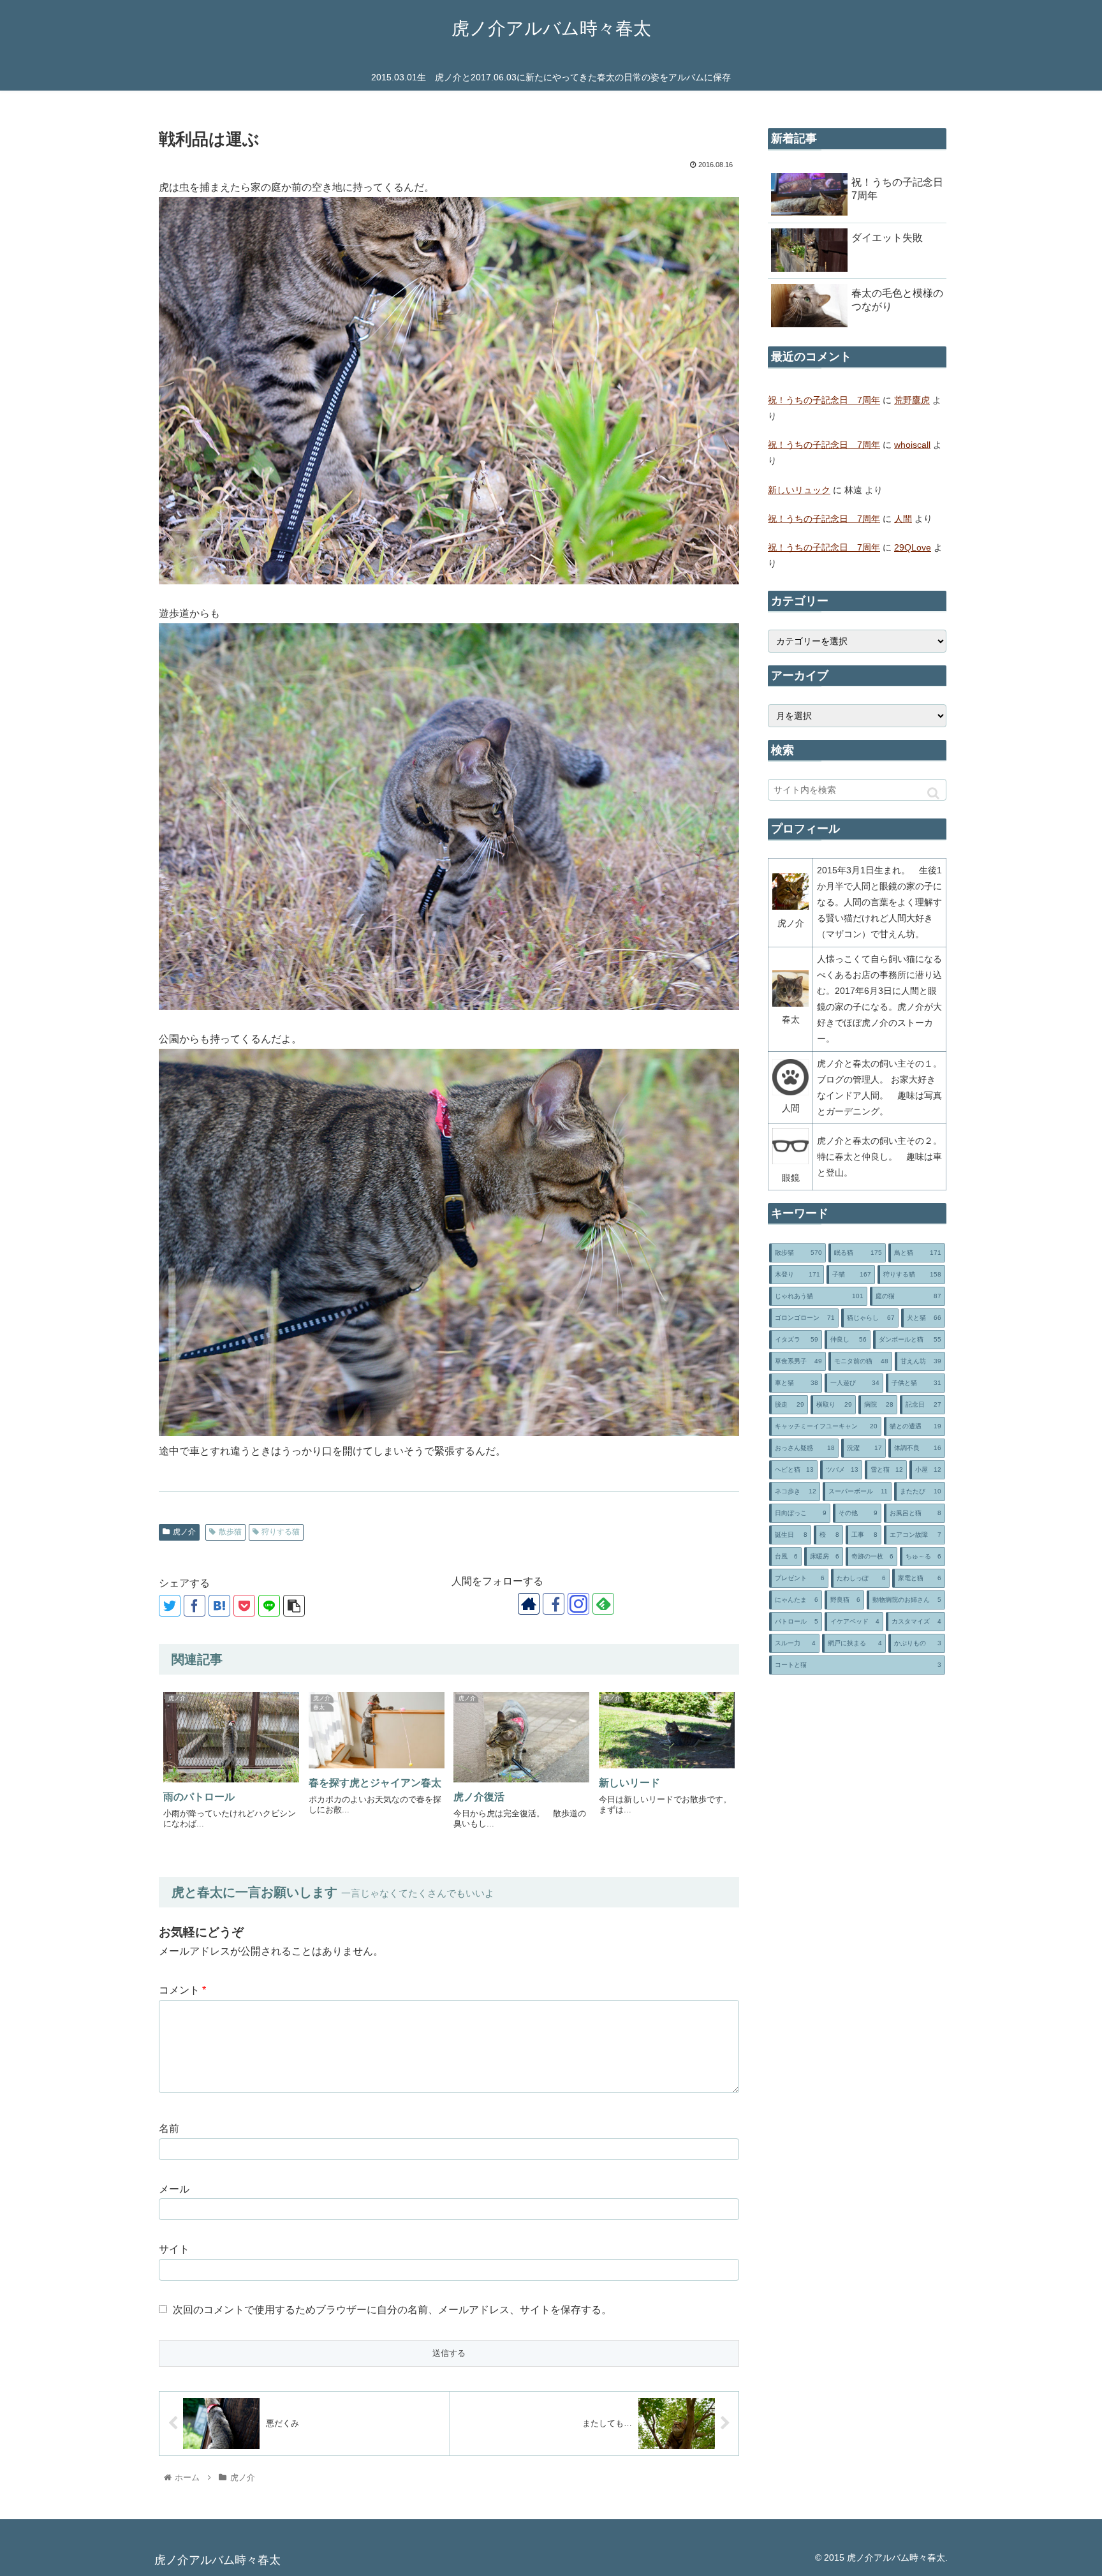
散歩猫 (230, 1532)
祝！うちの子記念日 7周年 (824, 400)
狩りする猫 (281, 1532)
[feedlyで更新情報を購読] (603, 1604)
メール (174, 2189)
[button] (933, 793)
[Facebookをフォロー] (554, 1604)
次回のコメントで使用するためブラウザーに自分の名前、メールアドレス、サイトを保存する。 (392, 2310)
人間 (903, 519)
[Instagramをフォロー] (578, 1604)
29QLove (913, 547)
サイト (174, 2249)
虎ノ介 (184, 1532)
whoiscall (912, 445)
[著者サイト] (529, 1604)
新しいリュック (799, 490)
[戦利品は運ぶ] (219, 1606)
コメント (182, 1990)
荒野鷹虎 (912, 400)
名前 (169, 2128)
